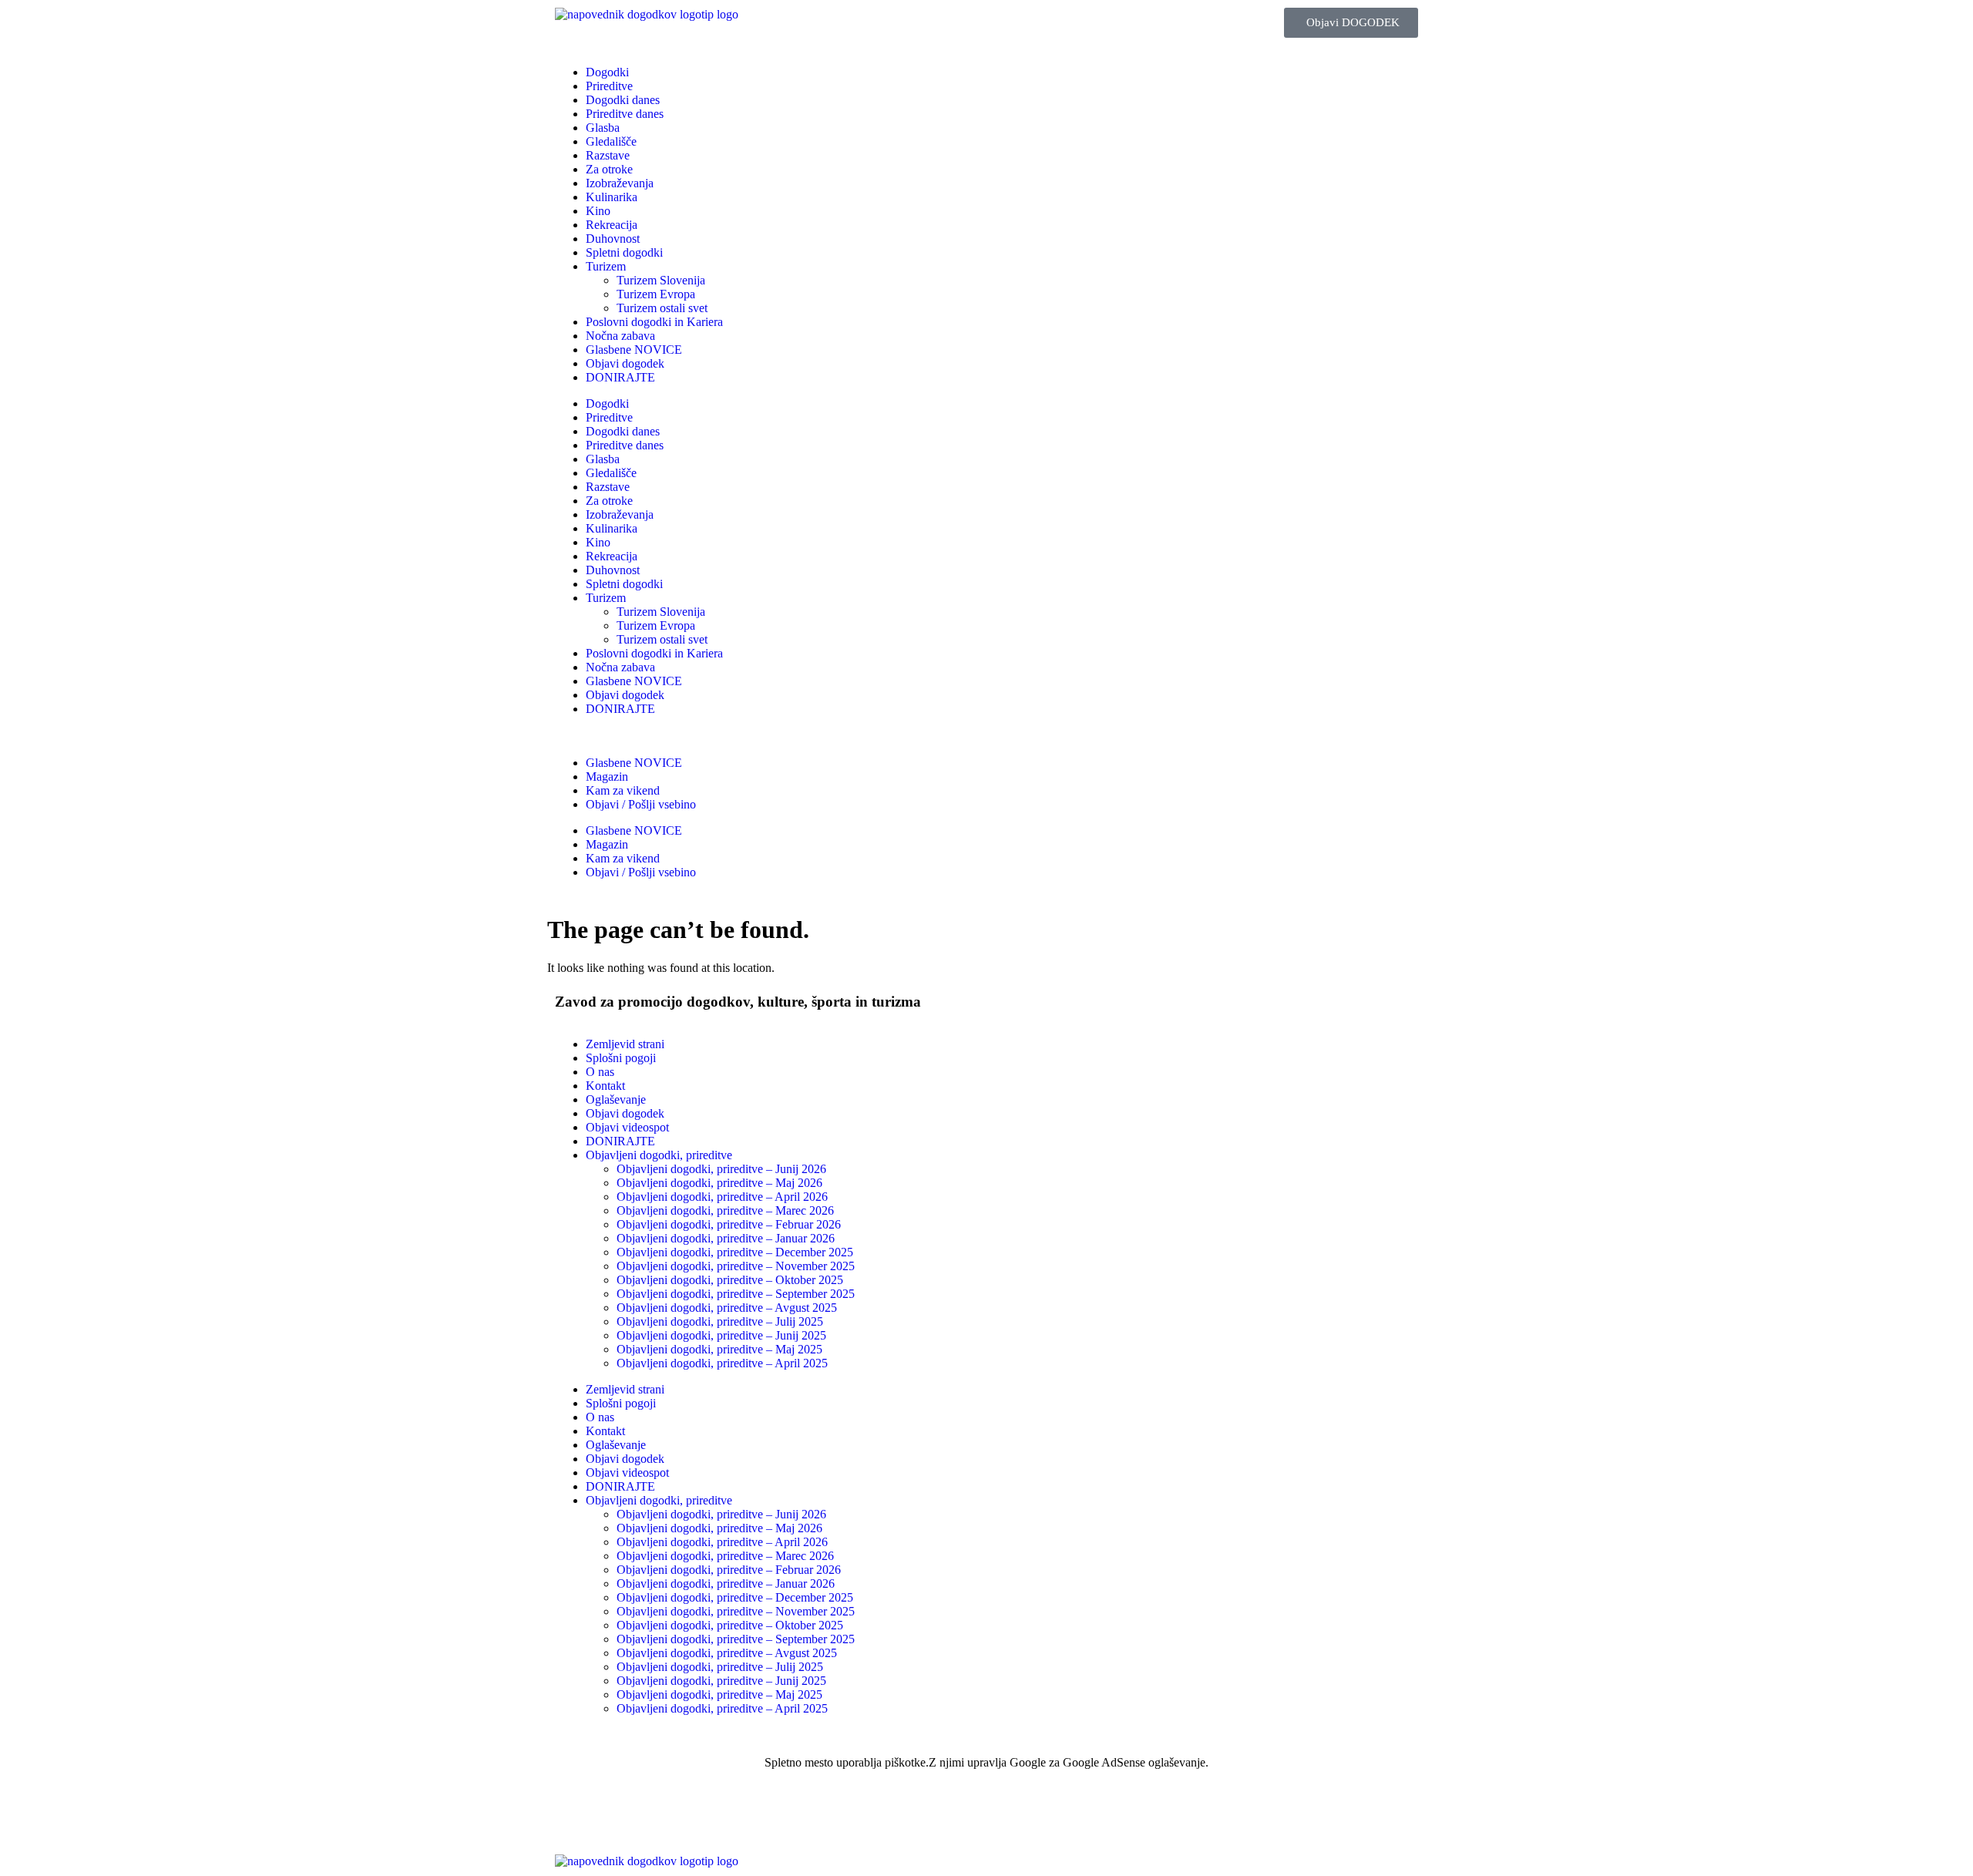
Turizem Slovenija (661, 280)
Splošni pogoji (621, 1058)
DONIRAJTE (620, 377)
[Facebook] (574, 1817)
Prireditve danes (625, 114)
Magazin (607, 777)
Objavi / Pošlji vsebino (641, 804)
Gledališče (611, 141)
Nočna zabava (620, 336)
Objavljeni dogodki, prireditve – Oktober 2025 (730, 1280)
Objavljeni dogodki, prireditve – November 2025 (736, 1266)
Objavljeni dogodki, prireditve (659, 1155)
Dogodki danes (623, 100)
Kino (598, 211)
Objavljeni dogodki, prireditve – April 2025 (722, 1363)
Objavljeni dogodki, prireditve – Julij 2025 (720, 1321)
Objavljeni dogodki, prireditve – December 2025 (735, 1252)
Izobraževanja (620, 183)
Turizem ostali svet (662, 308)
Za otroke (609, 169)
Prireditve (609, 86)
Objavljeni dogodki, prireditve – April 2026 (722, 1197)
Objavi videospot (627, 1127)
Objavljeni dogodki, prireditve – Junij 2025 (721, 1335)
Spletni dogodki (624, 252)
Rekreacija (612, 225)
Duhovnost (613, 239)
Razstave (608, 155)
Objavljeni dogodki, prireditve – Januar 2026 (726, 1238)
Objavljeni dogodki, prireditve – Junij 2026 (721, 1169)
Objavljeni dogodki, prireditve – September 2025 (736, 1294)
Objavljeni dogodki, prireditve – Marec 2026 (725, 1210)
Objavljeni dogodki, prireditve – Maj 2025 (719, 1349)
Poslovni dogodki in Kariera (654, 322)
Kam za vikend (623, 790)
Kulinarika (612, 197)
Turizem (606, 266)
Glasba (603, 128)
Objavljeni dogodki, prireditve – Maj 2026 (719, 1183)
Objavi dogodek (625, 363)
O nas (600, 1072)
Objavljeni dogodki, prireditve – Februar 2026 (729, 1224)
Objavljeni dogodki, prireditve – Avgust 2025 (727, 1308)
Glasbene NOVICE (634, 350)
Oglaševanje (616, 1099)
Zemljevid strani (625, 1044)
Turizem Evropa (656, 294)
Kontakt (605, 1086)
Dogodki (607, 72)
